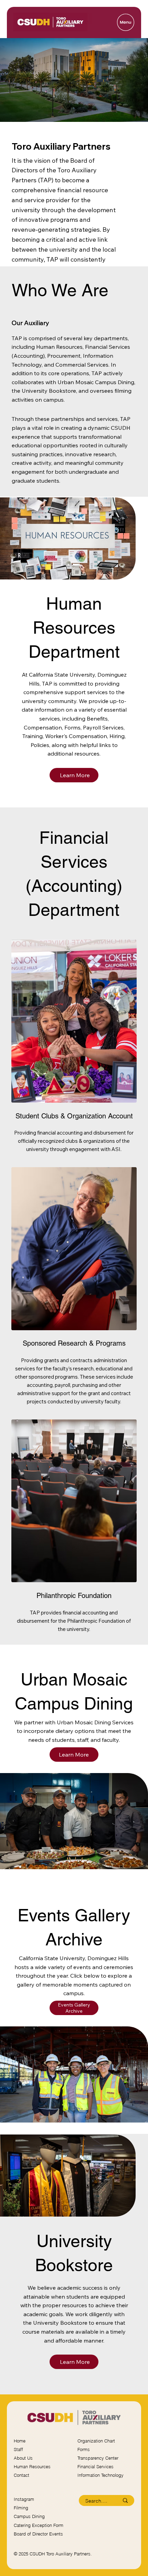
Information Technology (101, 2475)
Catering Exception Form (39, 2525)
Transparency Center (98, 2458)
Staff (18, 2449)
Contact (22, 2475)
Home (20, 2441)
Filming (21, 2508)
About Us (23, 2458)
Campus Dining (29, 2516)
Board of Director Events (38, 2534)
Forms (84, 2449)
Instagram (24, 2499)
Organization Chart (96, 2441)
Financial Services (96, 2467)
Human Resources (32, 2467)
